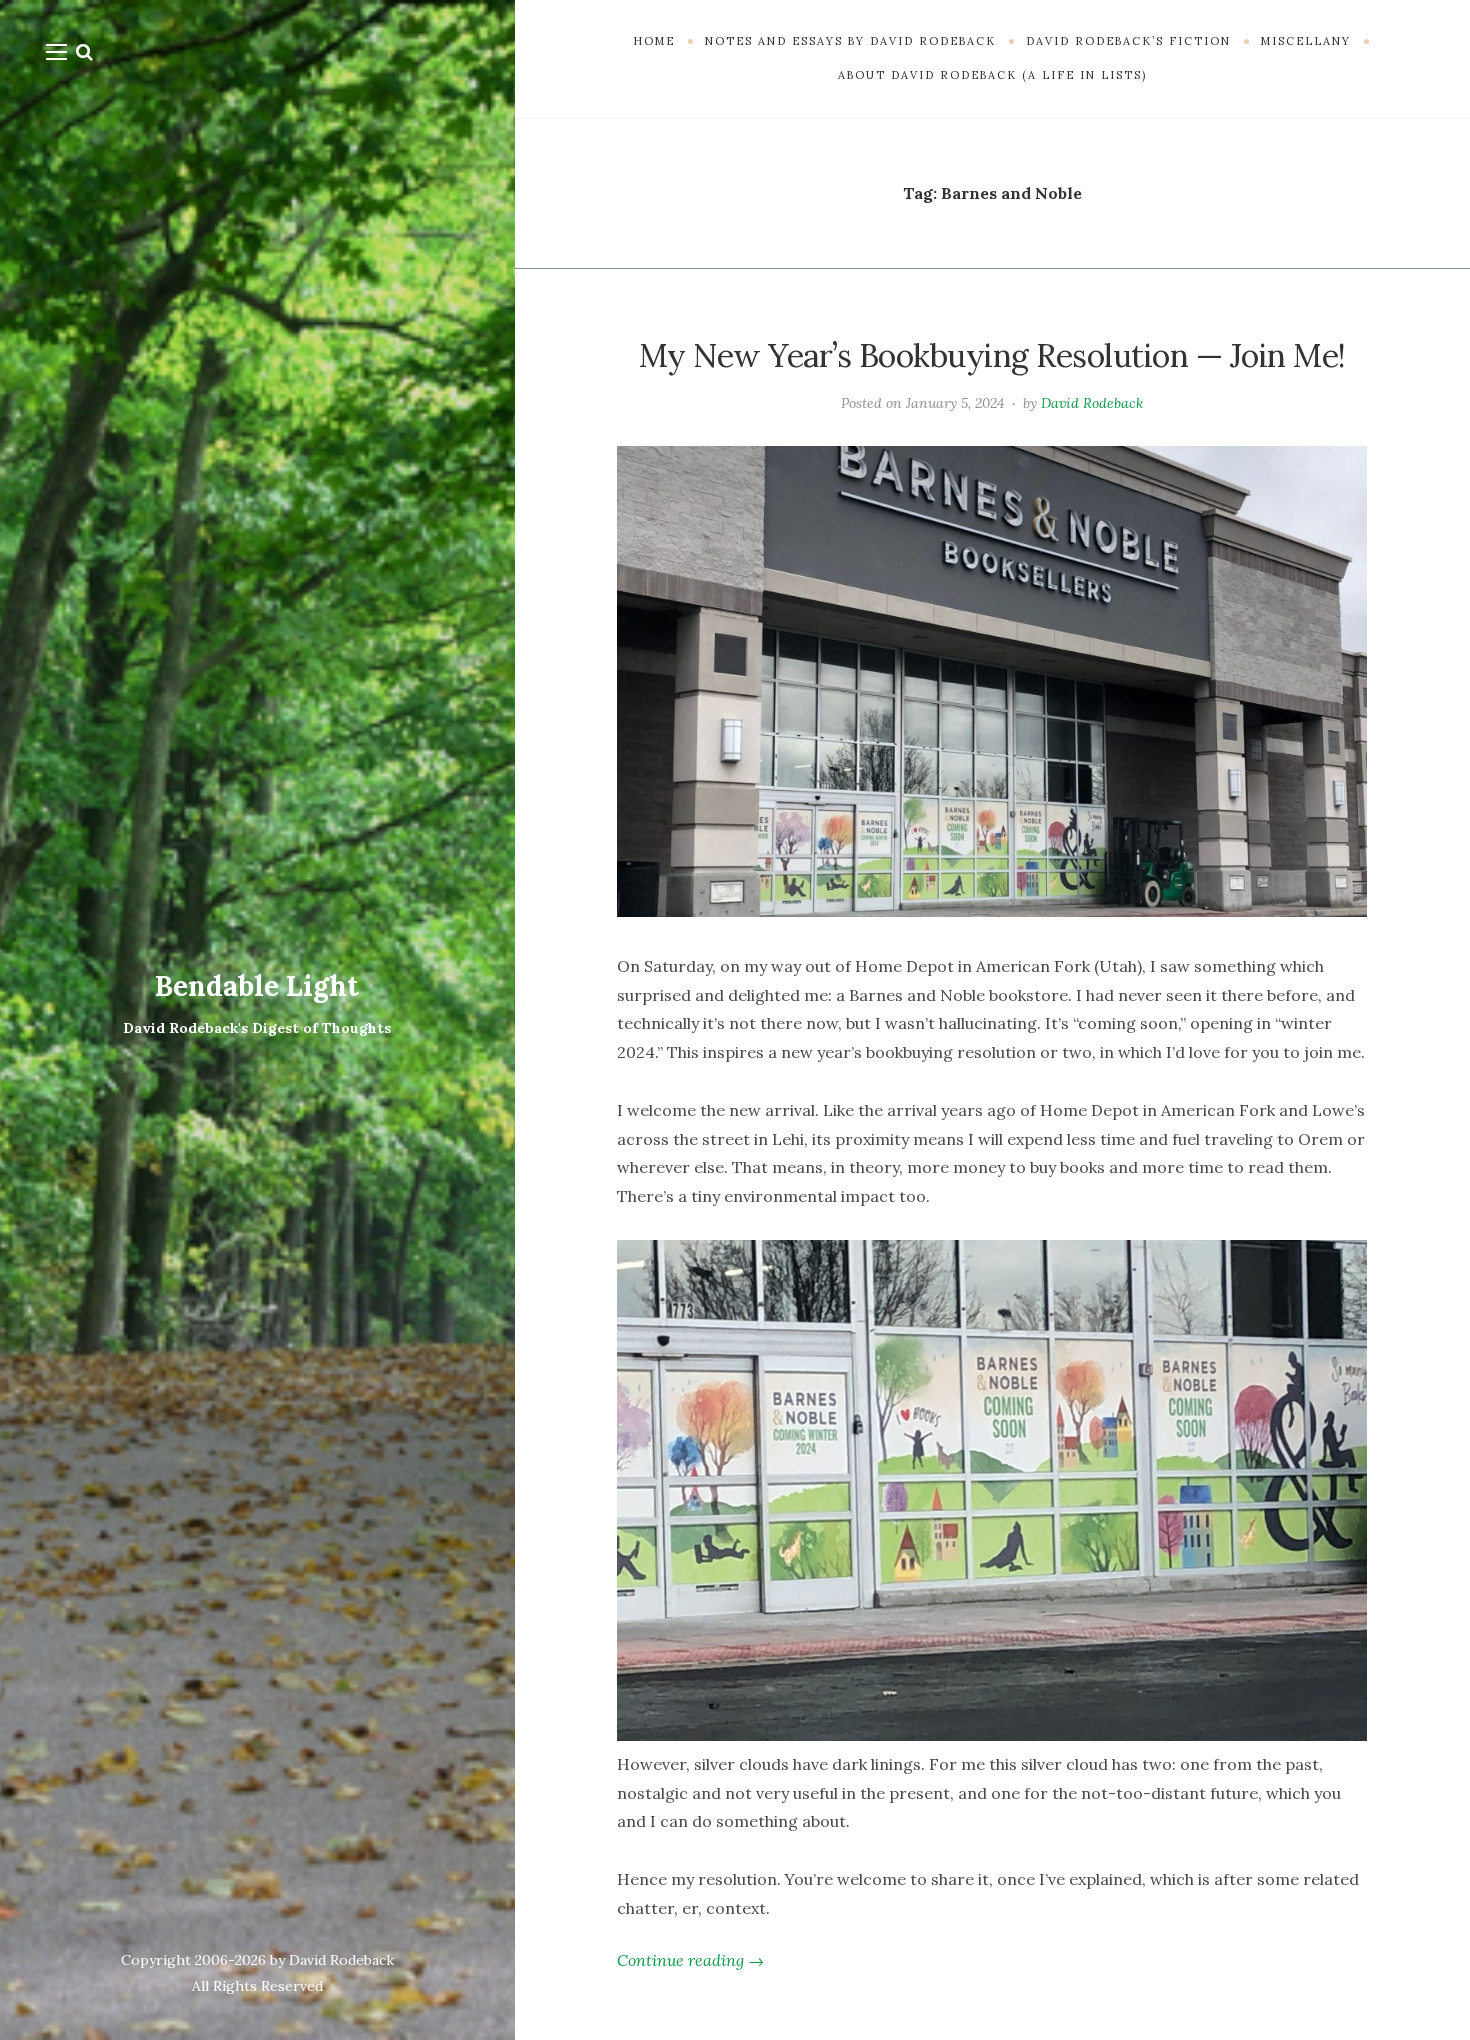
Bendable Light (257, 986)
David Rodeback (1092, 403)
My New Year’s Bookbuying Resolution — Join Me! (992, 355)
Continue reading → (690, 1960)
